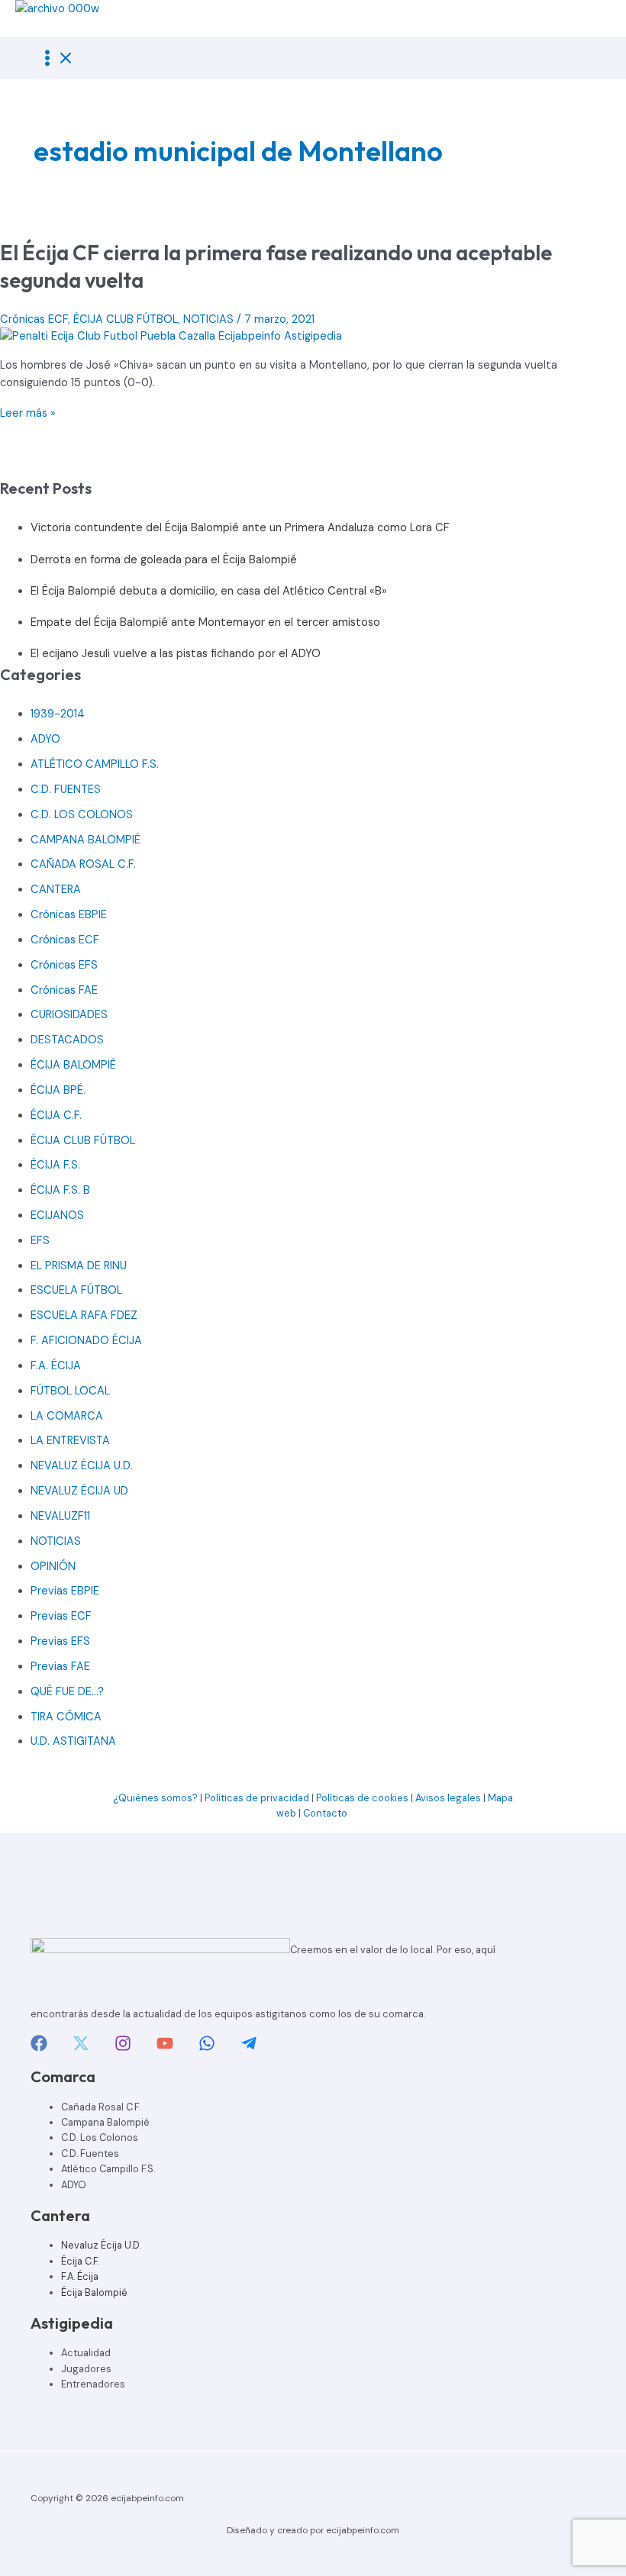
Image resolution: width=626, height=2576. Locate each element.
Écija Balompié (94, 2292)
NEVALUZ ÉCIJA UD (79, 1491)
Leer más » (28, 413)
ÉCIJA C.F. (56, 1116)
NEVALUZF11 (60, 1516)
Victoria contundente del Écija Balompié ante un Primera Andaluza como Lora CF (240, 528)
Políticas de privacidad (257, 1798)
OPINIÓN (53, 1567)
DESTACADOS (67, 1040)
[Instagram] (123, 2048)
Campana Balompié (105, 2122)
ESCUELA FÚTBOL (76, 1290)
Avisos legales (448, 1798)
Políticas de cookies (362, 1798)
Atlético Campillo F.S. (108, 2169)
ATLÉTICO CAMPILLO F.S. (95, 764)
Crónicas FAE (64, 990)
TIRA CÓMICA (66, 1717)
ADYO (45, 739)
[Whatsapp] (207, 2048)
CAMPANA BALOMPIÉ (86, 840)
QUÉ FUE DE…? (67, 1692)
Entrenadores (93, 2384)
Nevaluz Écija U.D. (101, 2245)
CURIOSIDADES (69, 1015)
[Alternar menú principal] (56, 59)
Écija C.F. (80, 2261)
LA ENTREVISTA (70, 1441)
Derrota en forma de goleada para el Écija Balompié (164, 560)
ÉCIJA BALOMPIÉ (73, 1065)
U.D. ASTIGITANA (73, 1741)
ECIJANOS (57, 1215)
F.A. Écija (80, 2276)
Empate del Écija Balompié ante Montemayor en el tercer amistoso (205, 622)
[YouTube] (165, 2048)
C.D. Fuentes (90, 2154)
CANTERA (56, 890)
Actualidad (86, 2353)
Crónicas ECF (34, 319)
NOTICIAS (208, 319)
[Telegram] (249, 2048)
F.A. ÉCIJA (56, 1366)
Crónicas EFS (64, 965)
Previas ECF (61, 1616)
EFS (40, 1241)
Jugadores (86, 2369)
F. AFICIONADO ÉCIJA (86, 1341)
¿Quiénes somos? (155, 1798)
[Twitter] (81, 2048)
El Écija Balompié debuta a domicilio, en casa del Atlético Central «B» (209, 591)
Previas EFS (60, 1641)
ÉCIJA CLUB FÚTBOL (126, 319)
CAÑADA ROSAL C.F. (83, 864)
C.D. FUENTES (66, 790)
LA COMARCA (67, 1416)
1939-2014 (58, 714)
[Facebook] (39, 2048)
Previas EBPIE (65, 1591)
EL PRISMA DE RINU (79, 1266)
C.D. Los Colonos (100, 2138)
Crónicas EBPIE (69, 915)
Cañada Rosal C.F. (101, 2107)
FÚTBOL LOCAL (70, 1391)
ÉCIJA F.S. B (60, 1190)
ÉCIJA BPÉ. (58, 1090)
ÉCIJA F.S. (55, 1165)
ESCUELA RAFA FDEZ (84, 1315)
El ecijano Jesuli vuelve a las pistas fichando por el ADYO (176, 654)
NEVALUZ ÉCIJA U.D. (82, 1466)
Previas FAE (60, 1667)
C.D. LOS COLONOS (82, 815)
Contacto (326, 1813)
